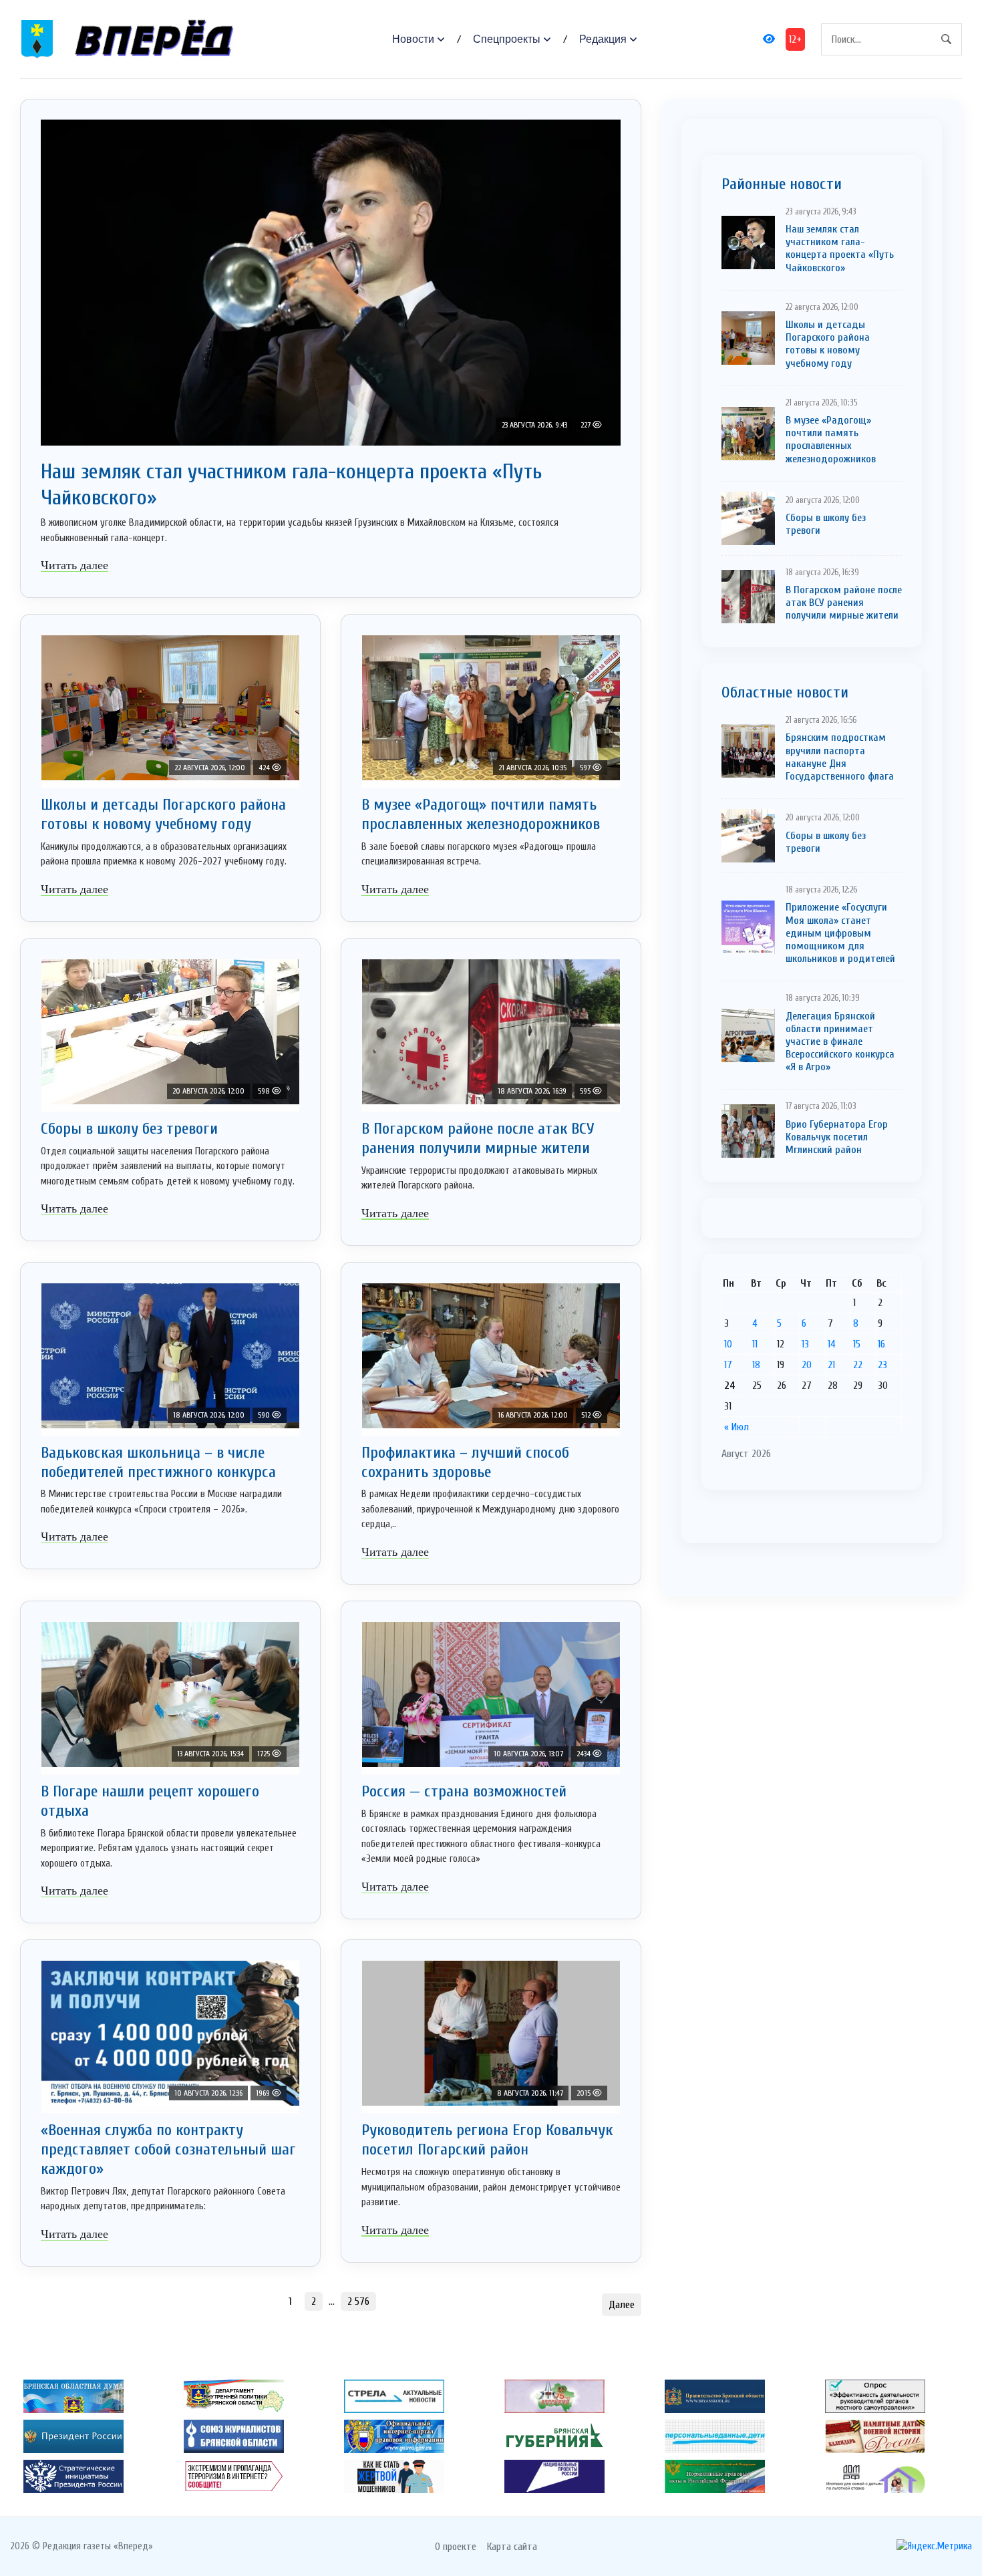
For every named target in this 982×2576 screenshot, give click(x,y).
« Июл (737, 1427)
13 (805, 1344)
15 (857, 1344)
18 (756, 1365)
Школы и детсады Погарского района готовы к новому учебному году (163, 814)
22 (858, 1365)
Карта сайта (512, 2547)
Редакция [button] (603, 39)
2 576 (358, 2301)
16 (881, 1344)
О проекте (456, 2547)
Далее (622, 2305)
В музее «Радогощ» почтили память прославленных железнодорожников (481, 814)
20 (807, 1365)
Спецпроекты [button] (507, 39)
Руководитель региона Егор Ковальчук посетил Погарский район (487, 2140)
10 (728, 1344)
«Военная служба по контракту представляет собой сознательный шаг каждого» (168, 2149)
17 (728, 1365)
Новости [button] (413, 39)
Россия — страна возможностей (464, 1791)
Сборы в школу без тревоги (129, 1129)
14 (832, 1344)
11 (755, 1344)
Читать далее (74, 565)
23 (882, 1365)
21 (831, 1365)
